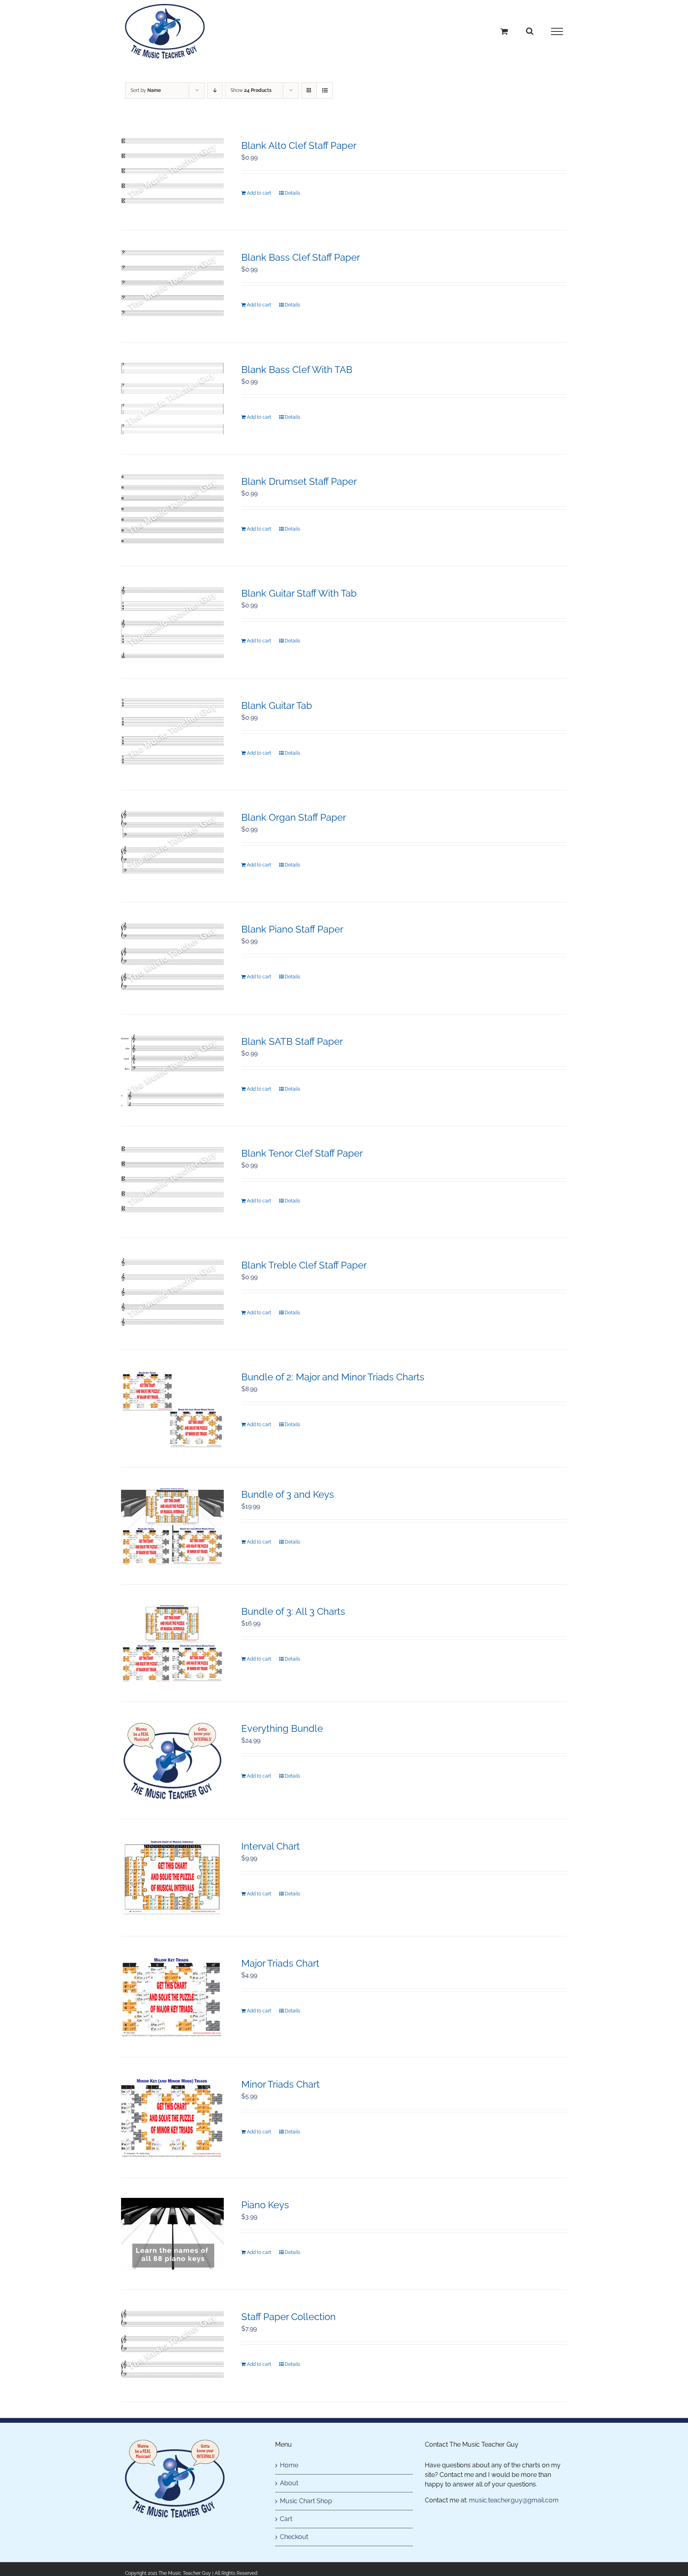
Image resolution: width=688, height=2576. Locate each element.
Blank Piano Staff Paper (292, 929)
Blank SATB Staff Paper (292, 1041)
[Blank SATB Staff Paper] (172, 1070)
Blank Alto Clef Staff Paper (299, 145)
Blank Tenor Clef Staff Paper (302, 1153)
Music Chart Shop (306, 2501)
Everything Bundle (282, 1728)
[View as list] (325, 91)
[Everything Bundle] (172, 1760)
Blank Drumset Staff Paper (299, 481)
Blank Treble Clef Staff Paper (304, 1265)
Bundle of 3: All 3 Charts (293, 1611)
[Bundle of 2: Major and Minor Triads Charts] (172, 1408)
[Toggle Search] (530, 31)
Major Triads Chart (280, 1963)
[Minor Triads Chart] (172, 2117)
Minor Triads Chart (280, 2084)
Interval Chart (271, 1846)
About (289, 2483)
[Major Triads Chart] (172, 1997)
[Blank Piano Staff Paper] (172, 958)
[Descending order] (215, 91)
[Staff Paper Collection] (172, 2346)
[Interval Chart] (172, 1878)
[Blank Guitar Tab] (172, 734)
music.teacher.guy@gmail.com (514, 2500)
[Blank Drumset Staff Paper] (172, 510)
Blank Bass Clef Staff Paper (301, 257)
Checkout (294, 2537)
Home (289, 2465)
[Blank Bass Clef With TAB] (172, 398)
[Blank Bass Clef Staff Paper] (172, 286)
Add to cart (259, 193)
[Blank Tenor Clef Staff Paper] (172, 1182)
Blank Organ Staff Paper (294, 817)
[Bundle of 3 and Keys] (172, 1526)
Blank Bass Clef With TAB (297, 370)
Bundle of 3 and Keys (288, 1494)
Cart (286, 2519)
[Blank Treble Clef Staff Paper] (172, 1294)
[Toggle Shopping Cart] (504, 31)
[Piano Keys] (172, 2234)
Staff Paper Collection (288, 2317)
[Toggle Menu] (557, 31)
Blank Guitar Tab (277, 705)
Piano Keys (265, 2205)
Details (292, 193)
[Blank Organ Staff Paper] (172, 846)
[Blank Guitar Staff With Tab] (172, 622)
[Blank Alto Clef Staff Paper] (172, 174)
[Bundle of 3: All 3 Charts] (172, 1643)
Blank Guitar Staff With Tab (299, 593)
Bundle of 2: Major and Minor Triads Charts (333, 1377)
